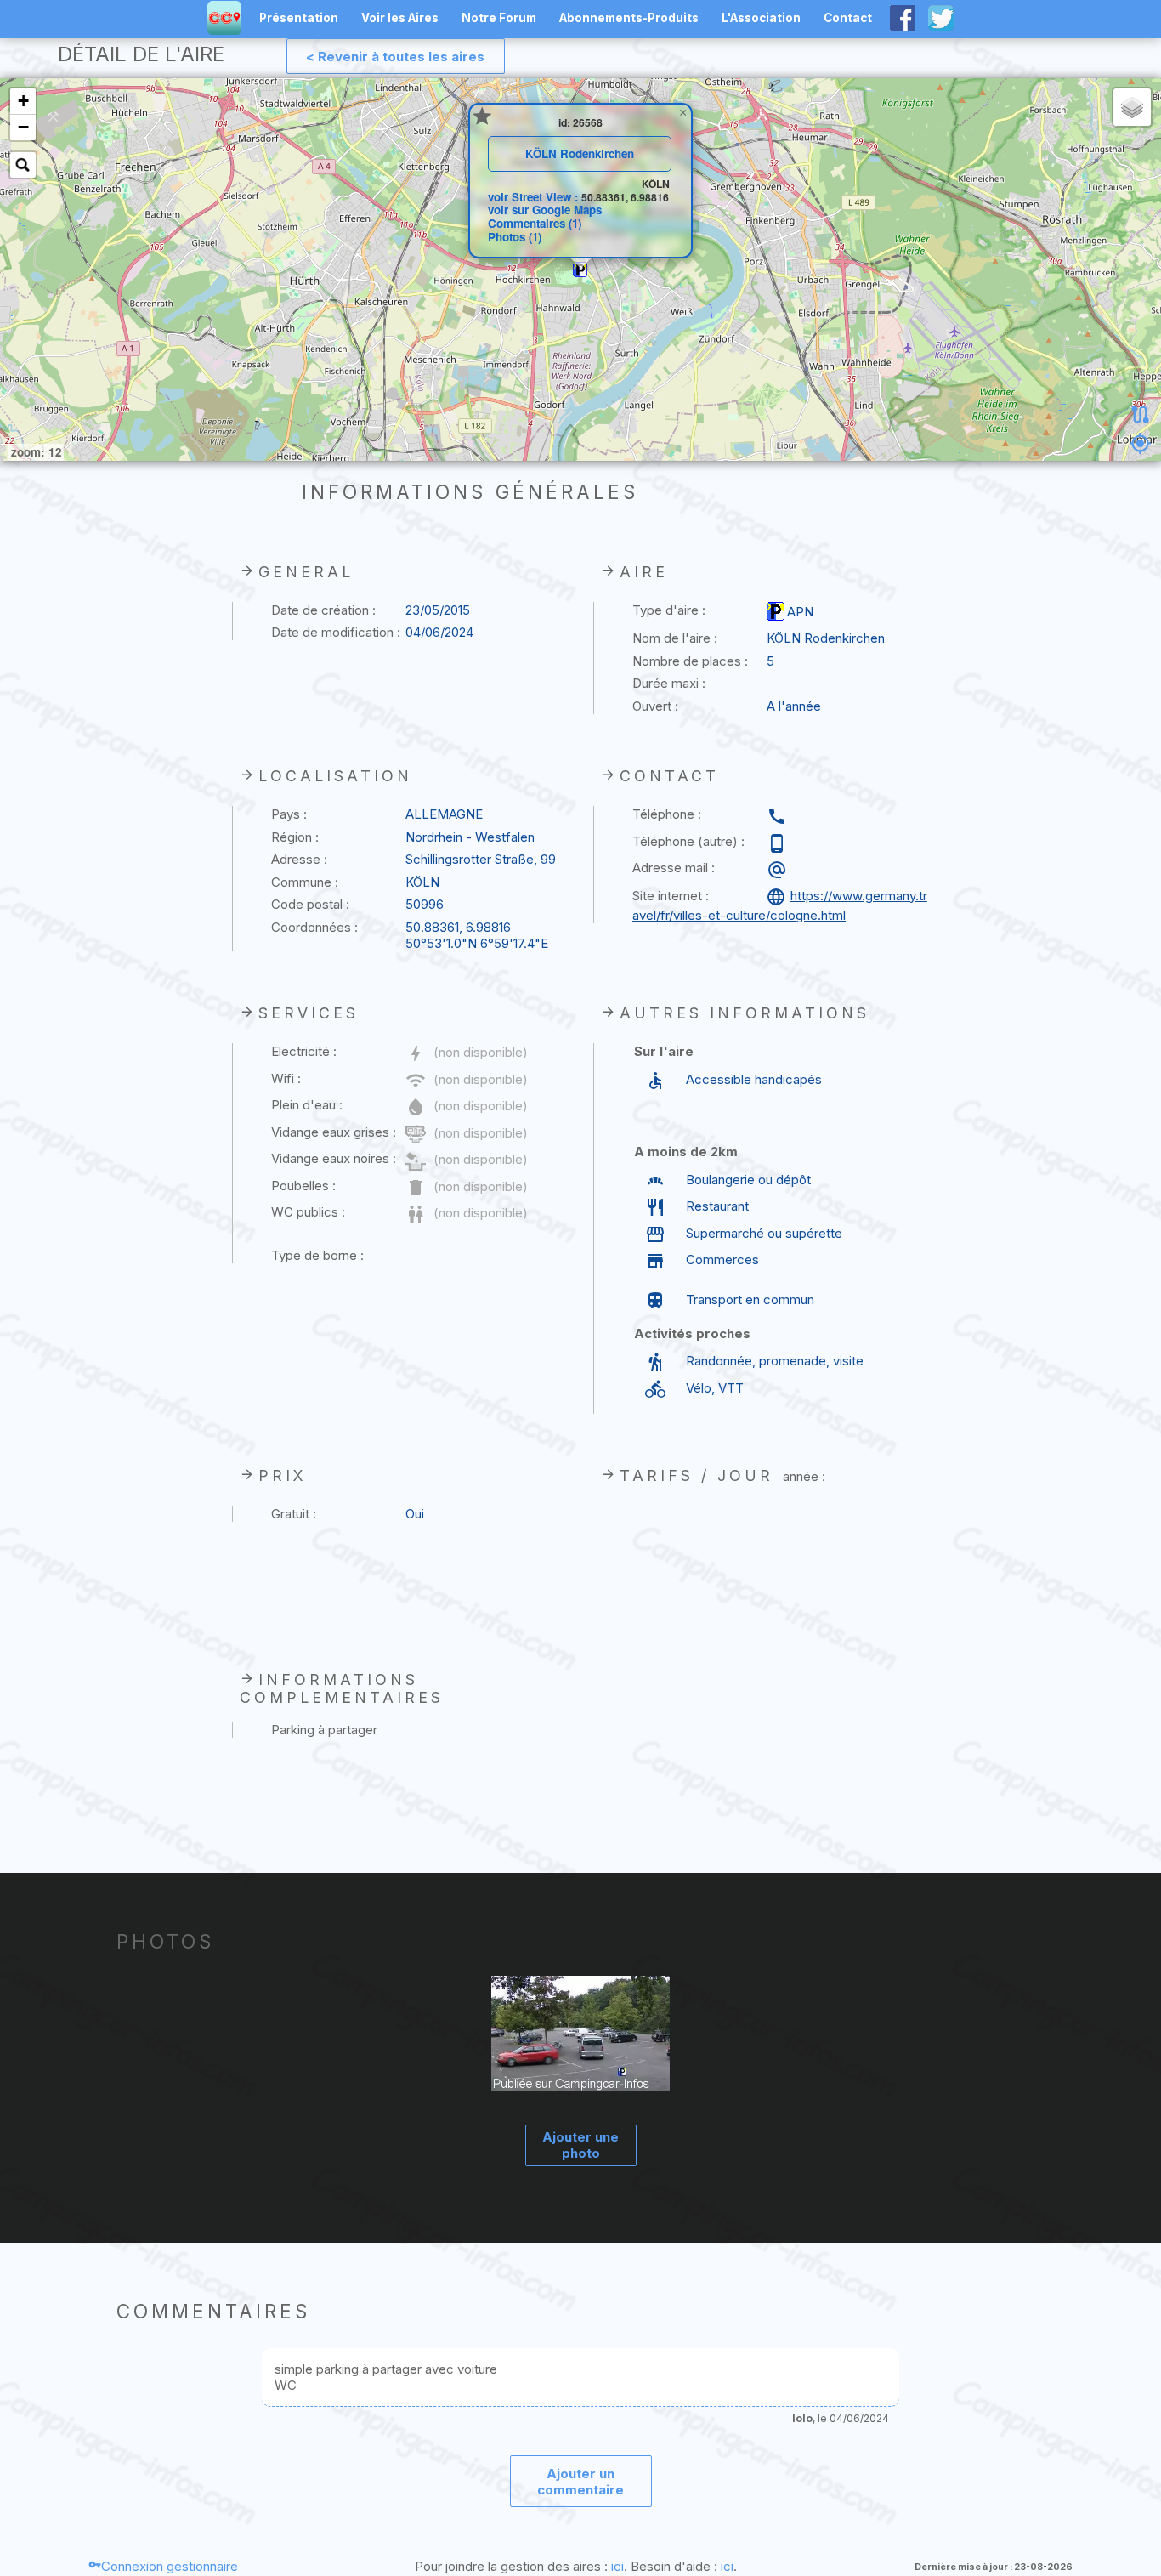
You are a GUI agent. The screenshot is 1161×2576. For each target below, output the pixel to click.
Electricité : (304, 1051)
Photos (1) (515, 237)
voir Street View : (535, 197)
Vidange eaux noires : (334, 1158)
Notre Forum (499, 18)
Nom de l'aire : (675, 638)
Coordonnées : (314, 927)
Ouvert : (655, 706)
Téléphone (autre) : (688, 841)
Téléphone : (667, 814)
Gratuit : (294, 1514)
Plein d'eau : (307, 1105)
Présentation (299, 18)
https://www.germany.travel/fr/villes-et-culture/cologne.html (780, 905)
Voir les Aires (400, 18)
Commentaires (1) (535, 223)
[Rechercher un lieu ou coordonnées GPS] (23, 165)
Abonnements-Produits (629, 18)
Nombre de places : (690, 661)
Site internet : (671, 896)
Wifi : (286, 1078)
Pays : (289, 814)
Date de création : (323, 610)
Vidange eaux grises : (334, 1132)
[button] (580, 270)
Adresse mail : (674, 868)
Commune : (305, 882)
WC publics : (308, 1212)
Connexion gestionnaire (170, 2566)
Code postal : (310, 904)
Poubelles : (303, 1186)
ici (617, 2566)
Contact (848, 18)
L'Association (761, 18)
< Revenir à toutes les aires (395, 57)
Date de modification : (336, 632)
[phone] (779, 816)
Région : (295, 837)
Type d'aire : (669, 610)
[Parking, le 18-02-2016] (581, 2036)
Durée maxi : (669, 683)
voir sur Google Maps (545, 210)
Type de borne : (317, 1255)
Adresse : (299, 859)
